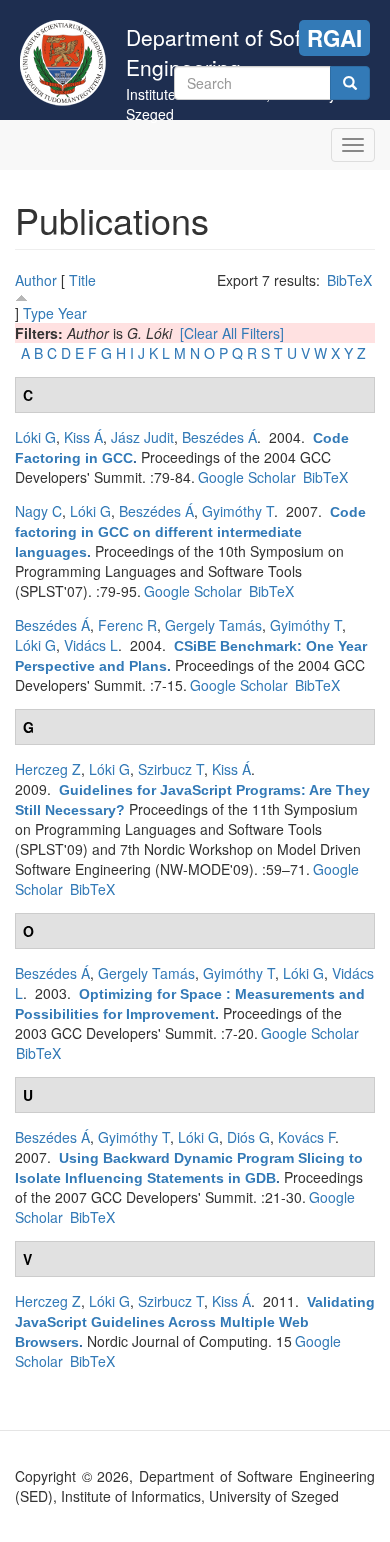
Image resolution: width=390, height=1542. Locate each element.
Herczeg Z (48, 769)
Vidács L (91, 645)
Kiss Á (83, 437)
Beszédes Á (219, 437)
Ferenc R (127, 625)
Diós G (248, 1137)
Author (36, 280)
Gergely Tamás (213, 625)
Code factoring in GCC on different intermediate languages (190, 532)
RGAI (334, 38)
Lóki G (35, 437)
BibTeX (349, 280)
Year (72, 313)
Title (82, 280)
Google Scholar (247, 477)
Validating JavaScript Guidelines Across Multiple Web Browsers (195, 1322)
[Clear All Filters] (232, 333)
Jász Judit (142, 437)
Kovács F (306, 1137)
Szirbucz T (171, 769)
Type (38, 313)
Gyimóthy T (238, 511)
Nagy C (38, 511)
